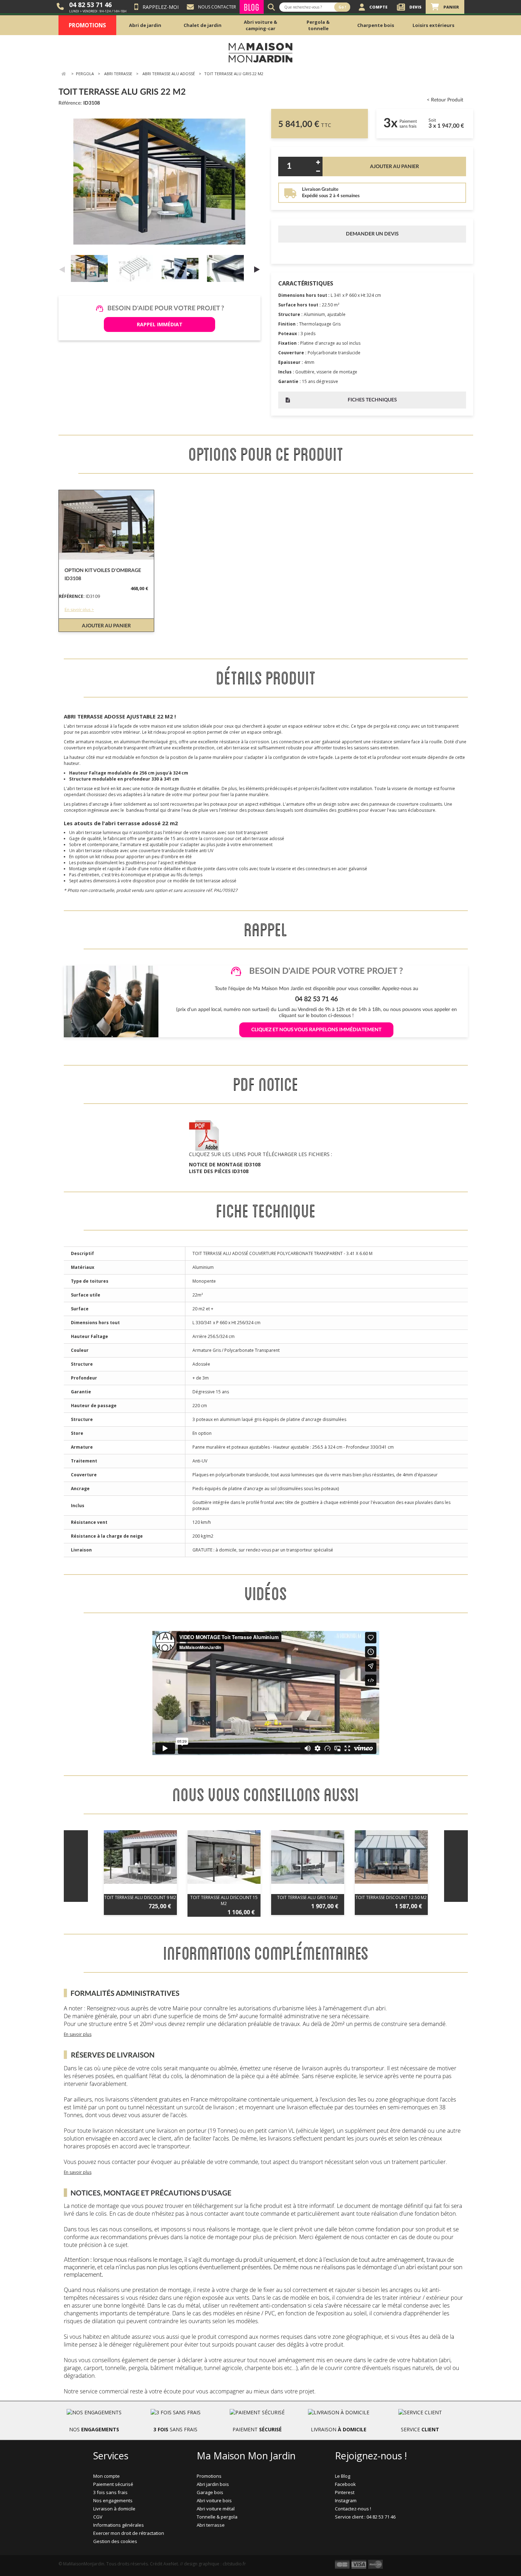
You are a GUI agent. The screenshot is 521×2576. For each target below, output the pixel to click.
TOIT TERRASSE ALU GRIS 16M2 (307, 1897)
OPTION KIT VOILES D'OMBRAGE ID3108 (103, 575)
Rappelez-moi (161, 7)
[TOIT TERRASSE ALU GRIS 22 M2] (91, 268)
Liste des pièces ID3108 (219, 1171)
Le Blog (343, 2476)
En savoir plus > (79, 610)
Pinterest (345, 2492)
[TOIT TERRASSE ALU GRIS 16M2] (308, 1857)
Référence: (70, 103)
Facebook (345, 2484)
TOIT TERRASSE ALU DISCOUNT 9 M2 (140, 1897)
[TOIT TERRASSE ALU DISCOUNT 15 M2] (224, 1857)
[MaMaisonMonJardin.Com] (260, 52)
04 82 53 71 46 (90, 5)
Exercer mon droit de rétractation (129, 2533)
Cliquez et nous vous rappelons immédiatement (316, 1030)
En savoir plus (78, 2034)
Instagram (346, 2500)
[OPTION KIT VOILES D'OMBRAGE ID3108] (106, 525)
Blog (252, 7)
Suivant (257, 269)
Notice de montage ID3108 (225, 1164)
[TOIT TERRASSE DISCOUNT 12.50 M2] (391, 1857)
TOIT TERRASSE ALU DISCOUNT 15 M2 (224, 1900)
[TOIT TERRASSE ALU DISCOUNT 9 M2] (140, 1857)
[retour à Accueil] (63, 74)
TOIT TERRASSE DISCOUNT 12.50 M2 (391, 1897)
